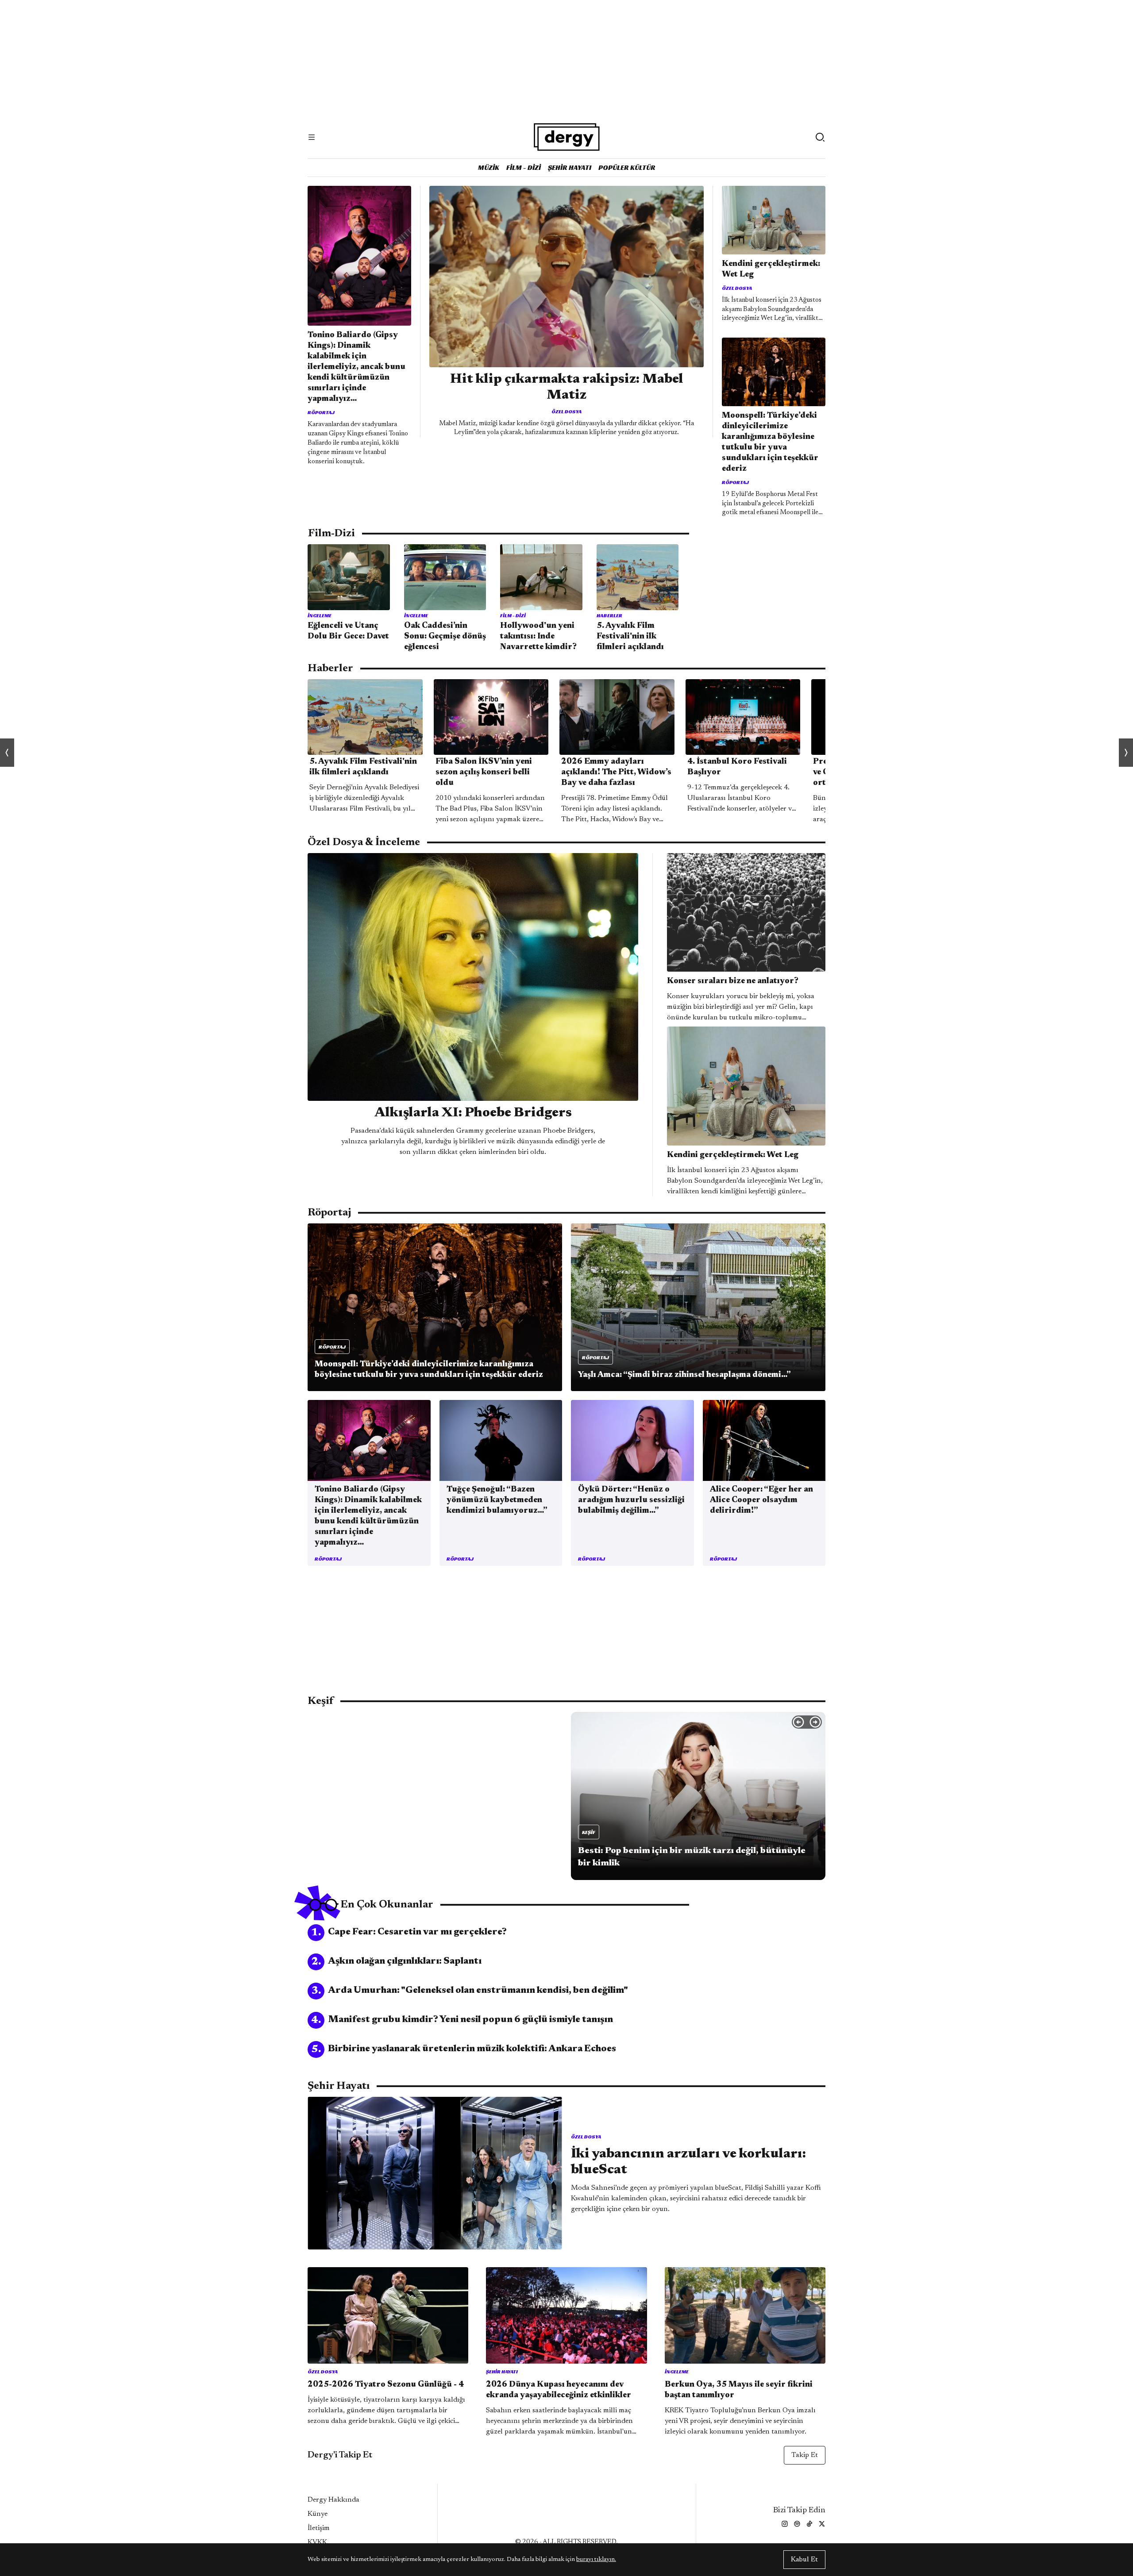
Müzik (489, 167)
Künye (318, 2514)
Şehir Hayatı (570, 167)
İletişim (319, 2528)
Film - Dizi (524, 167)
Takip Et (805, 2455)
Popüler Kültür (627, 167)
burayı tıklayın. (596, 2560)
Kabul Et (804, 2560)
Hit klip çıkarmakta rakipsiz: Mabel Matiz (567, 388)
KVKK (317, 2542)
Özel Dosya (566, 411)
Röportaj (321, 412)
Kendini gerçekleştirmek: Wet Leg (771, 269)
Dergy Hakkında (333, 2500)
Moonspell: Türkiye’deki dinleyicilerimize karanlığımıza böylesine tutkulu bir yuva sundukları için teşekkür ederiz (770, 442)
